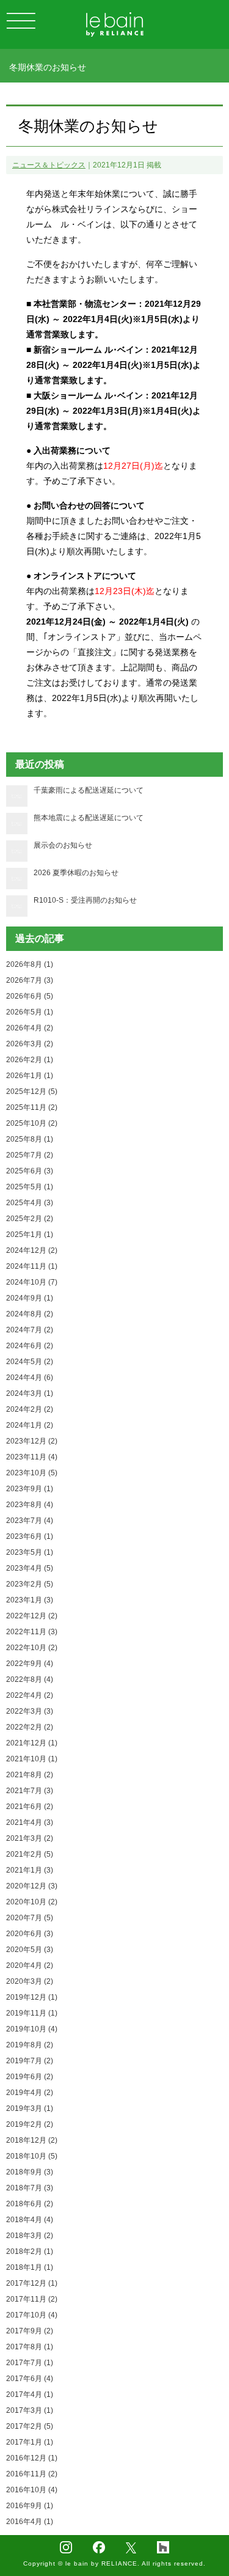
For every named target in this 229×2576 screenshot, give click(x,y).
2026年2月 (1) (30, 1060)
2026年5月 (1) (30, 1012)
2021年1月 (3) (30, 1870)
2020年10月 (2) (32, 1902)
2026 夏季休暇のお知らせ (76, 873)
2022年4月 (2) (30, 1695)
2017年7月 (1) (30, 2363)
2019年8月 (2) (30, 2045)
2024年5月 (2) (30, 1362)
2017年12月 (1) (32, 2283)
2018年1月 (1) (30, 2267)
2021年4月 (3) (30, 1822)
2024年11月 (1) (32, 1266)
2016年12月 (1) (32, 2458)
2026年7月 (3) (30, 980)
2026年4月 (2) (30, 1028)
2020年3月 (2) (30, 1981)
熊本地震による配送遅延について (89, 818)
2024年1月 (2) (30, 1425)
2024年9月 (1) (30, 1298)
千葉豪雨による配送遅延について (89, 790)
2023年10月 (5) (32, 1473)
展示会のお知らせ (63, 845)
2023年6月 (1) (30, 1536)
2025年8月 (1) (30, 1139)
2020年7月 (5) (30, 1918)
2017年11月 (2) (32, 2299)
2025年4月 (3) (30, 1203)
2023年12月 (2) (32, 1441)
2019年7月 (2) (30, 2061)
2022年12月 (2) (32, 1616)
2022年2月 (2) (30, 1727)
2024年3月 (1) (30, 1393)
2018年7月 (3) (30, 2188)
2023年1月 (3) (30, 1600)
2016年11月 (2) (32, 2474)
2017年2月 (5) (30, 2426)
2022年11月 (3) (32, 1632)
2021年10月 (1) (32, 1759)
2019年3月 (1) (30, 2108)
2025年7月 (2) (30, 1155)
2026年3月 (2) (30, 1044)
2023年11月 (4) (32, 1457)
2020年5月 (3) (30, 1950)
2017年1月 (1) (30, 2442)
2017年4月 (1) (30, 2394)
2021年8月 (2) (30, 1775)
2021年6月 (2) (30, 1807)
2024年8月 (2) (30, 1314)
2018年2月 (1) (30, 2251)
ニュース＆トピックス (49, 165)
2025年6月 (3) (30, 1171)
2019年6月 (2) (30, 2077)
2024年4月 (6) (30, 1378)
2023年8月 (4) (30, 1505)
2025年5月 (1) (30, 1187)
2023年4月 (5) (30, 1568)
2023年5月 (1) (30, 1552)
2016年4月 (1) (30, 2522)
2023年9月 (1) (30, 1489)
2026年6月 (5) (30, 996)
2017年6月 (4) (30, 2379)
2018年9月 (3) (30, 2172)
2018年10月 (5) (32, 2156)
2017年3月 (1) (30, 2410)
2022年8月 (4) (30, 1679)
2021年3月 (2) (30, 1838)
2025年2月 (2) (30, 1219)
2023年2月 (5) (30, 1584)
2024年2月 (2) (30, 1409)
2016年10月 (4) (32, 2490)
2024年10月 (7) (32, 1282)
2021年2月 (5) (30, 1854)
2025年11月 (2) (32, 1107)
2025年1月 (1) (30, 1235)
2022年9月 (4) (30, 1664)
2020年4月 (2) (30, 1965)
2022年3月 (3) (30, 1711)
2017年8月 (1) (30, 2347)
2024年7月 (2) (30, 1330)
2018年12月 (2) (32, 2140)
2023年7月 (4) (30, 1521)
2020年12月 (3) (32, 1886)
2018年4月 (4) (30, 2220)
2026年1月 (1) (30, 1076)
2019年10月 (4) (32, 2029)
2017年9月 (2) (30, 2331)
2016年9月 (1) (30, 2506)
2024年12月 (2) (32, 1250)
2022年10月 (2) (32, 1648)
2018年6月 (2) (30, 2204)
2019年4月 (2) (30, 2093)
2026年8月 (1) (30, 964)
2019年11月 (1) (32, 2013)
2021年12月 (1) (32, 1743)
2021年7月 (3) (30, 1791)
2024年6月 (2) (30, 1346)
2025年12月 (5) (32, 1092)
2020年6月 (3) (30, 1934)
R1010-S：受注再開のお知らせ (85, 900)
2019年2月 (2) (30, 2124)
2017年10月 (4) (32, 2315)
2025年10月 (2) (32, 1123)
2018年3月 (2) (30, 2236)
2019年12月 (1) (32, 1997)
